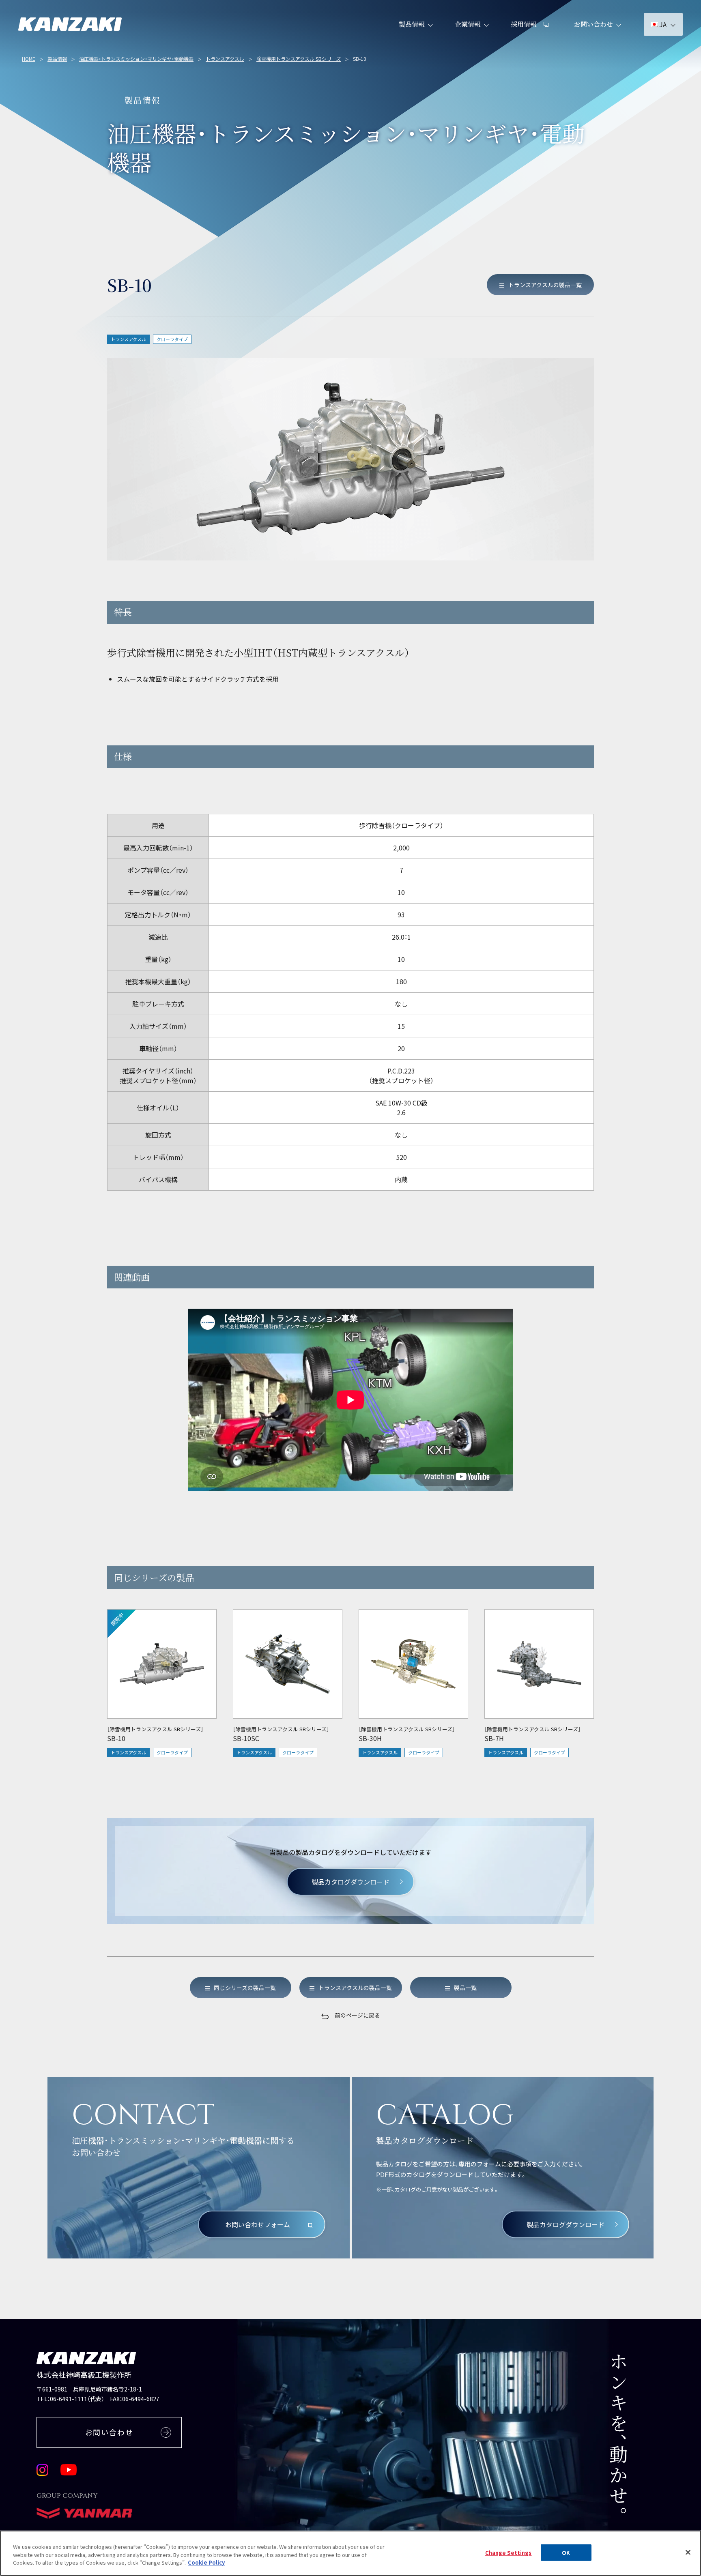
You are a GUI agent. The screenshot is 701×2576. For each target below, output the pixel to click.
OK (566, 2553)
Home (29, 59)
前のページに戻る (357, 2015)
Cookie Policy (206, 2562)
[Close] (688, 2552)
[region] (350, 791)
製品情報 (412, 24)
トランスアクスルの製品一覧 (545, 285)
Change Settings (509, 2553)
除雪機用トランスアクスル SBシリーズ (299, 59)
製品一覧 (465, 1988)
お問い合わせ (593, 24)
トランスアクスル (225, 59)
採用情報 (524, 24)
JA (663, 24)
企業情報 (468, 24)
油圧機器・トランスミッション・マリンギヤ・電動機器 (136, 59)
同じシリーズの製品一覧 (245, 1988)
